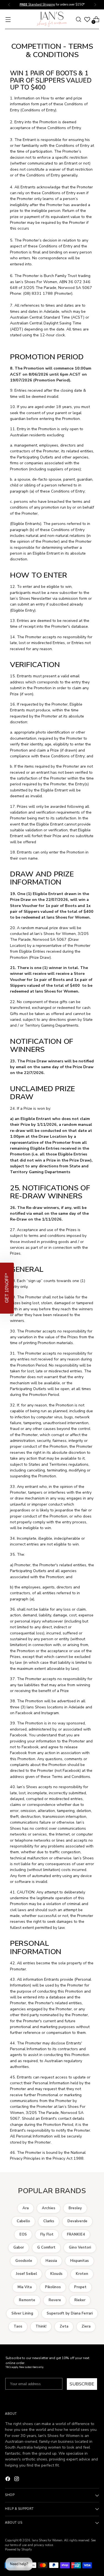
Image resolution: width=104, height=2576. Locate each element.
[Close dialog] (99, 1264)
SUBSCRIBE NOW (77, 1303)
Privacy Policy (61, 1314)
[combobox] (62, 1296)
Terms (67, 1314)
